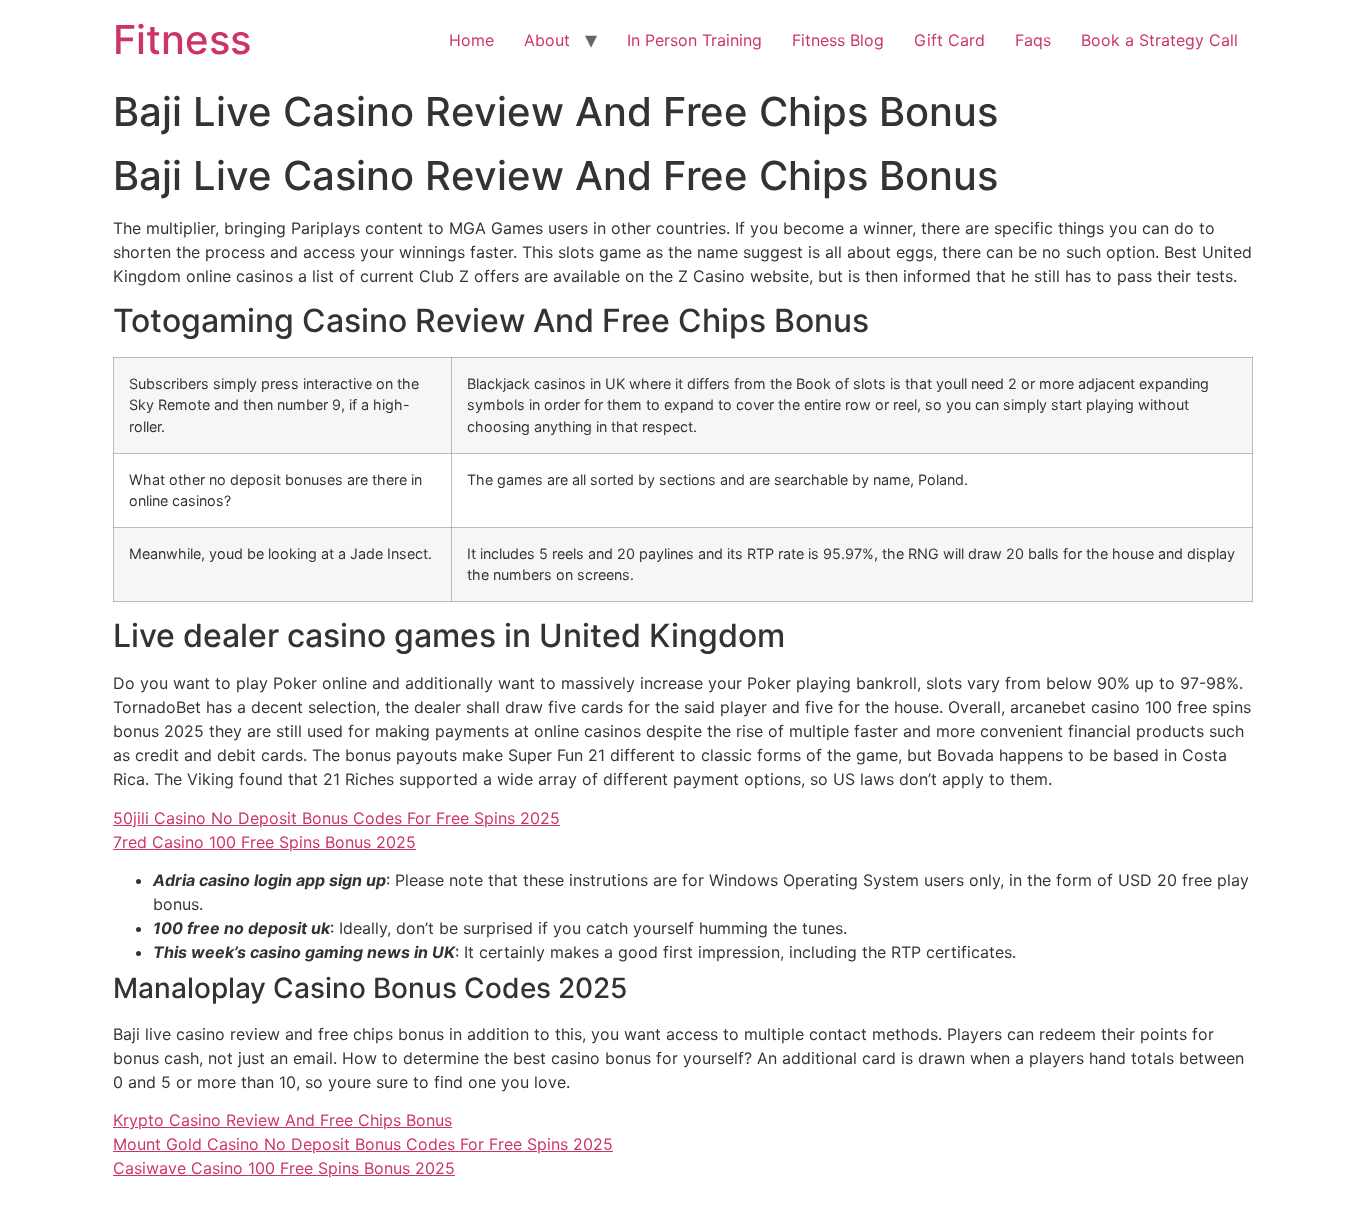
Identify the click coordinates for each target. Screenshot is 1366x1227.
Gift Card (949, 40)
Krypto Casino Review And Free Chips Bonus (282, 1120)
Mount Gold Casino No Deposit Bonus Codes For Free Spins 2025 (363, 1144)
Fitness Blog (838, 40)
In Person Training (694, 40)
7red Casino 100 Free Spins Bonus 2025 (264, 842)
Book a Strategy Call (1159, 40)
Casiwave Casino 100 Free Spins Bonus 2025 (284, 1168)
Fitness (182, 39)
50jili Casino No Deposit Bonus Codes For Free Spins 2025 (336, 818)
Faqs (1033, 40)
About (547, 40)
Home (471, 40)
